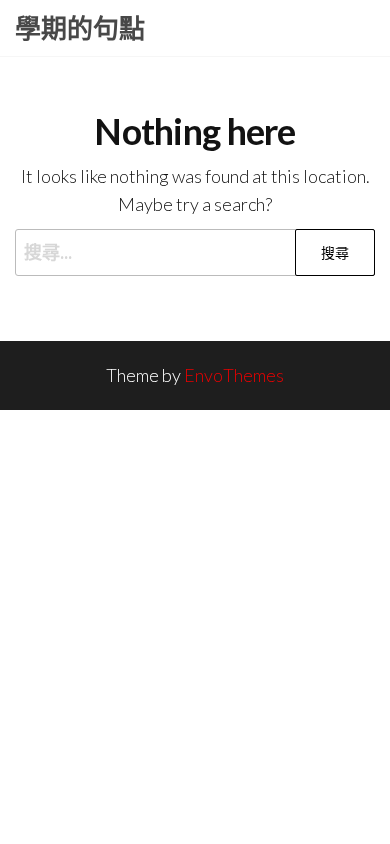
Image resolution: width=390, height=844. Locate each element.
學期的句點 (80, 28)
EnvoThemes (234, 375)
